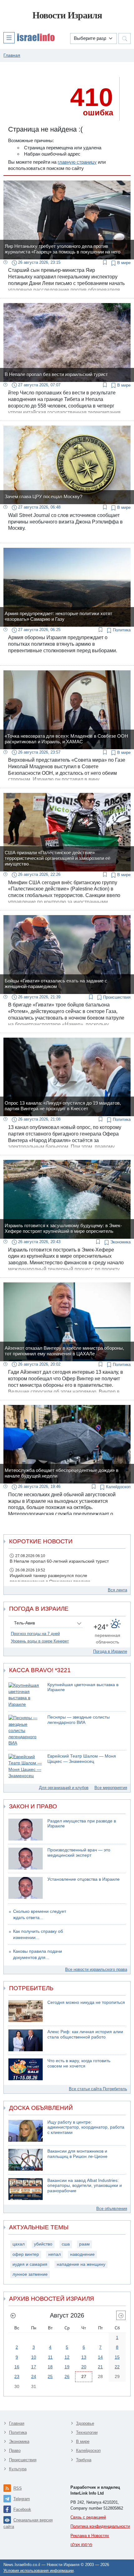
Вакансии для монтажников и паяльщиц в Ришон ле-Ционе (77, 2154)
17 (34, 2367)
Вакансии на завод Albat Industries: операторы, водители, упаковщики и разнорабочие (85, 2186)
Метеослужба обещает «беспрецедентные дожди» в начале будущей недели (62, 1473)
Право (15, 2451)
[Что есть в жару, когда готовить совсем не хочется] (26, 2069)
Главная (17, 2423)
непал (55, 2254)
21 (100, 2367)
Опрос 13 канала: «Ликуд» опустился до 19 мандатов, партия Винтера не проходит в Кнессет (63, 1106)
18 (50, 2367)
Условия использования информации (38, 2571)
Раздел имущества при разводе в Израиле (82, 1824)
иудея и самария (30, 2264)
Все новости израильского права (96, 1969)
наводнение (82, 2254)
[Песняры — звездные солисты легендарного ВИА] (26, 1731)
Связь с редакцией (88, 2517)
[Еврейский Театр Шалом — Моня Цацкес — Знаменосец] (26, 1766)
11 (50, 2357)
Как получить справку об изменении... (38, 1934)
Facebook (22, 2509)
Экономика (120, 1242)
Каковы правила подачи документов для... (38, 1954)
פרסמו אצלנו (81, 2545)
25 (50, 2376)
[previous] (13, 2315)
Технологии (87, 2432)
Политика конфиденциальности (100, 2526)
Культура (18, 2469)
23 (17, 2376)
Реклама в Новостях (90, 2536)
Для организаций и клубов (64, 1788)
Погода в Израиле (110, 1651)
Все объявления (112, 2209)
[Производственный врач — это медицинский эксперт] (26, 1859)
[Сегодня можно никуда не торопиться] (26, 2011)
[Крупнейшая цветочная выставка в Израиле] (26, 1695)
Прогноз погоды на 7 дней (35, 1634)
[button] (29, 37)
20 (84, 2367)
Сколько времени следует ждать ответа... (40, 1915)
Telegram (22, 2499)
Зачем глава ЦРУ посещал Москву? (43, 497)
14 (100, 2357)
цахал (19, 2244)
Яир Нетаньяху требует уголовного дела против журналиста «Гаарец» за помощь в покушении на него (62, 249)
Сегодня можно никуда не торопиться (86, 2002)
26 (67, 2376)
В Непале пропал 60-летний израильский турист (59, 1561)
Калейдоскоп (118, 1487)
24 (34, 2376)
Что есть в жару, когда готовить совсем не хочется (79, 2063)
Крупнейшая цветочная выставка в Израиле (83, 1687)
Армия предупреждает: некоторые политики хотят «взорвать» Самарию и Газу (58, 616)
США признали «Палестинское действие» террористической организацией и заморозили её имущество (57, 858)
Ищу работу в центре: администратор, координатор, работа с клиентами (86, 2127)
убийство (43, 2244)
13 (84, 2357)
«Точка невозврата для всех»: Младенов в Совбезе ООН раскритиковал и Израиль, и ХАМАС (66, 739)
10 (34, 2357)
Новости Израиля (67, 15)
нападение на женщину (81, 2264)
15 (117, 2357)
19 (67, 2367)
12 (67, 2357)
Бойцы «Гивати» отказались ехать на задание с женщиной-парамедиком (56, 984)
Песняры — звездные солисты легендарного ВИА (79, 1720)
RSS (18, 2488)
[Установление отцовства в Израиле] (26, 1888)
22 (117, 2367)
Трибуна (84, 2460)
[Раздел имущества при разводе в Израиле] (26, 1830)
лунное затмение (30, 2274)
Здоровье (85, 2423)
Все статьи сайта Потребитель (98, 2089)
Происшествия (116, 997)
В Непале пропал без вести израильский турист (56, 374)
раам (84, 2244)
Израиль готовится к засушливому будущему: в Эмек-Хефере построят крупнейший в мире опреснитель (63, 1228)
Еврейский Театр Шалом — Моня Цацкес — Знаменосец (82, 1759)
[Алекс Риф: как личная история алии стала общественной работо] (26, 2040)
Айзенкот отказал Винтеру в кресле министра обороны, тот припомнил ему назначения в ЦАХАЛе (64, 1351)
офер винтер (26, 2254)
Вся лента (117, 1590)
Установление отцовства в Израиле (84, 1879)
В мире (123, 263)
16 (17, 2367)
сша (66, 2244)
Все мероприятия (111, 1788)
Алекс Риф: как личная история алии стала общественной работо (85, 2034)
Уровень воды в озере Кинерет (40, 1641)
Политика (121, 630)
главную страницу (77, 162)
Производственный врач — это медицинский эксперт (79, 1853)
